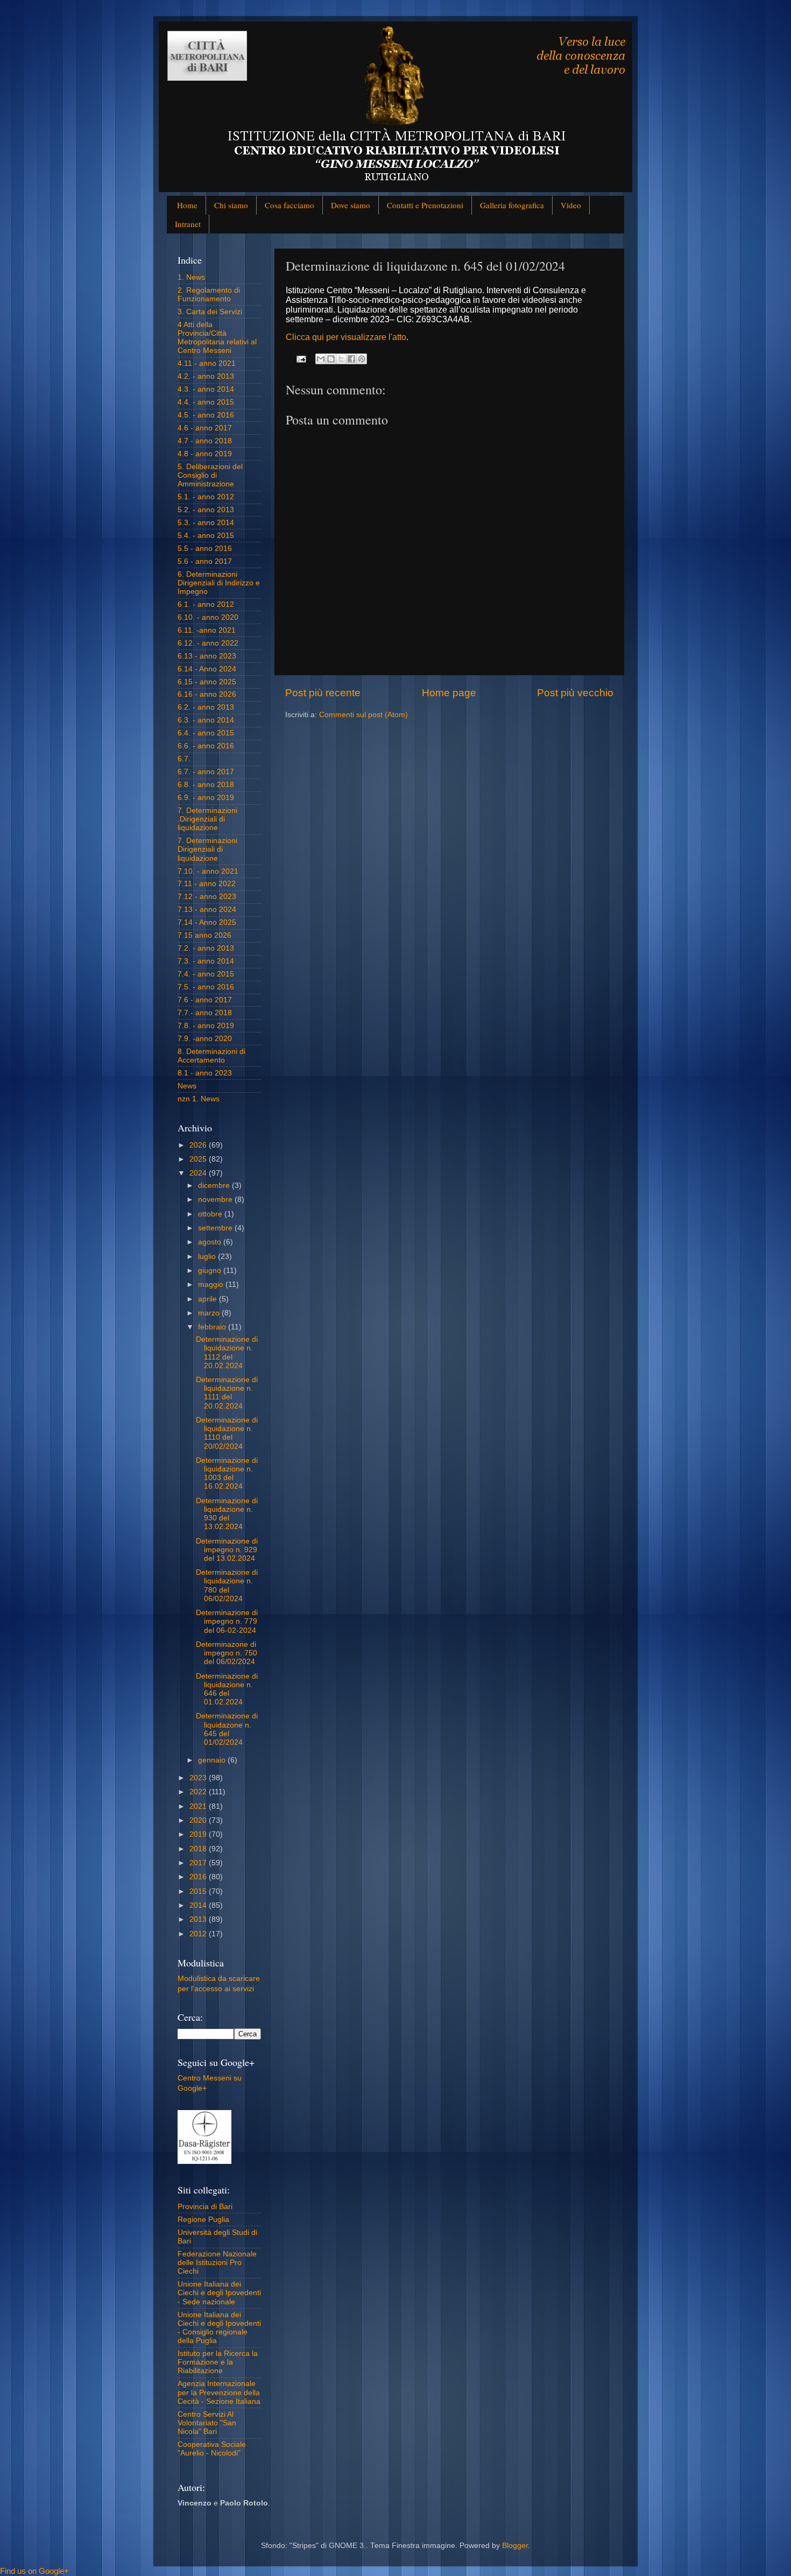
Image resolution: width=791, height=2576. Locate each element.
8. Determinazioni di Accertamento (211, 1056)
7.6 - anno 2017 (205, 1000)
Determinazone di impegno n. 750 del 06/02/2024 (227, 1653)
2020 (199, 1820)
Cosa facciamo (289, 205)
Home (187, 205)
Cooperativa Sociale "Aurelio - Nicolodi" (212, 2449)
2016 (199, 1877)
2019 (199, 1834)
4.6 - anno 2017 (205, 428)
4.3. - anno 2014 (206, 389)
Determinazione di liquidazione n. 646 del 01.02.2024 (227, 1689)
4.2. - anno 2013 (206, 376)
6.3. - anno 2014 (206, 720)
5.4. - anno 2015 (206, 536)
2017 (199, 1863)
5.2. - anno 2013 (206, 510)
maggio (212, 1285)
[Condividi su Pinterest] (362, 359)
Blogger (515, 2546)
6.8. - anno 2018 (206, 785)
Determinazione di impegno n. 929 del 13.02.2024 (227, 1550)
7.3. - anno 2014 (206, 961)
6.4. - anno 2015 (206, 733)
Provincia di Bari (205, 2207)
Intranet (188, 224)
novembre (216, 1199)
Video (571, 205)
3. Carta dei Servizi (210, 312)
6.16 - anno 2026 (207, 694)
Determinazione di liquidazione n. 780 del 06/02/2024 (227, 1586)
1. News (191, 277)
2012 (199, 1934)
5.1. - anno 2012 (206, 497)
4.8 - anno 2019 (205, 454)
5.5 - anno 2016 (205, 549)
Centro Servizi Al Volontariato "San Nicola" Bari (207, 2423)
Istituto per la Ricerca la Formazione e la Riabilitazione (218, 2362)
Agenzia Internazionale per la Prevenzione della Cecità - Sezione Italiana (219, 2392)
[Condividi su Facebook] (351, 359)
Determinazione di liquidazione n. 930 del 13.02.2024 (227, 1514)
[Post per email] (301, 359)
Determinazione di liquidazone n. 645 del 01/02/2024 (227, 1729)
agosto (211, 1242)
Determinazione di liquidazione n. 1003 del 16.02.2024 (227, 1474)
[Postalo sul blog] (331, 359)
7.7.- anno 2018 (205, 1013)
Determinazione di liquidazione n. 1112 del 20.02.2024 (227, 1353)
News (187, 1086)
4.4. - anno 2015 (206, 402)
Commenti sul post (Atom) (363, 715)
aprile (209, 1299)
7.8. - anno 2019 (206, 1026)
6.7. (184, 759)
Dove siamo (351, 205)
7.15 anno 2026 (204, 935)
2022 (199, 1792)
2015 (199, 1891)
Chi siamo (231, 205)
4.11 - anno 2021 (207, 363)
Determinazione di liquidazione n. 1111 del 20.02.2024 (227, 1393)
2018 (199, 1849)
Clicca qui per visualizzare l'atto (346, 337)
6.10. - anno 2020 (208, 617)
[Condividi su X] (341, 359)
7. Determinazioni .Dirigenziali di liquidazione (207, 819)
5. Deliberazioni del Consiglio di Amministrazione (210, 475)
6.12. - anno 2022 (208, 643)
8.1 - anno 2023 (205, 1073)
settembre (216, 1228)
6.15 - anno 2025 (207, 682)
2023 (199, 1778)
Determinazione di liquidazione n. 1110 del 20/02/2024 (227, 1433)
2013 (199, 1919)
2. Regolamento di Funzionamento (209, 295)
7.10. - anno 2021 (208, 871)
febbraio (213, 1327)
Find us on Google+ (34, 2571)
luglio (208, 1257)
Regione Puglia (203, 2220)
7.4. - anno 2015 (206, 974)
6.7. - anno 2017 (206, 772)
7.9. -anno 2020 (205, 1039)
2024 (199, 1173)
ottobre (211, 1214)
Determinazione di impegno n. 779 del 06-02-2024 (227, 1621)
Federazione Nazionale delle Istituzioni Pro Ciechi (217, 2263)
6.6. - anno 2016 (206, 746)
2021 (199, 1806)
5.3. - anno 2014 (206, 523)
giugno (211, 1271)
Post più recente (323, 693)
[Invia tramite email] (321, 359)
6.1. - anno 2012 (206, 604)
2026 (199, 1145)
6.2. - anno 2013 (206, 707)
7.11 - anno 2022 (207, 884)
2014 (199, 1905)
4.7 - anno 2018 (205, 441)
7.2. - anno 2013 (206, 948)
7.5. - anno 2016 (206, 987)
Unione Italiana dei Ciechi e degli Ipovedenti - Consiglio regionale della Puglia (219, 2328)
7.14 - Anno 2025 (207, 922)
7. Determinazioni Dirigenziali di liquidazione (207, 849)
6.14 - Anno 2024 (207, 669)
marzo (210, 1313)
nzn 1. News (199, 1099)
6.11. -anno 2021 (207, 630)
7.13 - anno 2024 (207, 910)
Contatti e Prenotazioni (425, 205)
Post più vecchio (575, 693)
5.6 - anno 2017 (205, 561)
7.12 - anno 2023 (207, 897)
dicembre (215, 1186)
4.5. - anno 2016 (206, 415)
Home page (449, 693)
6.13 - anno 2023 (207, 656)
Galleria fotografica (512, 205)
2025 (199, 1159)
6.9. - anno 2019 (206, 798)
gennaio (213, 1760)
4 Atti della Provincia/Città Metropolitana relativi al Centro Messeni (217, 338)
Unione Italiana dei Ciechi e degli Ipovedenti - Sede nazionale (219, 2293)
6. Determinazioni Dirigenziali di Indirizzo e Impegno (219, 583)
